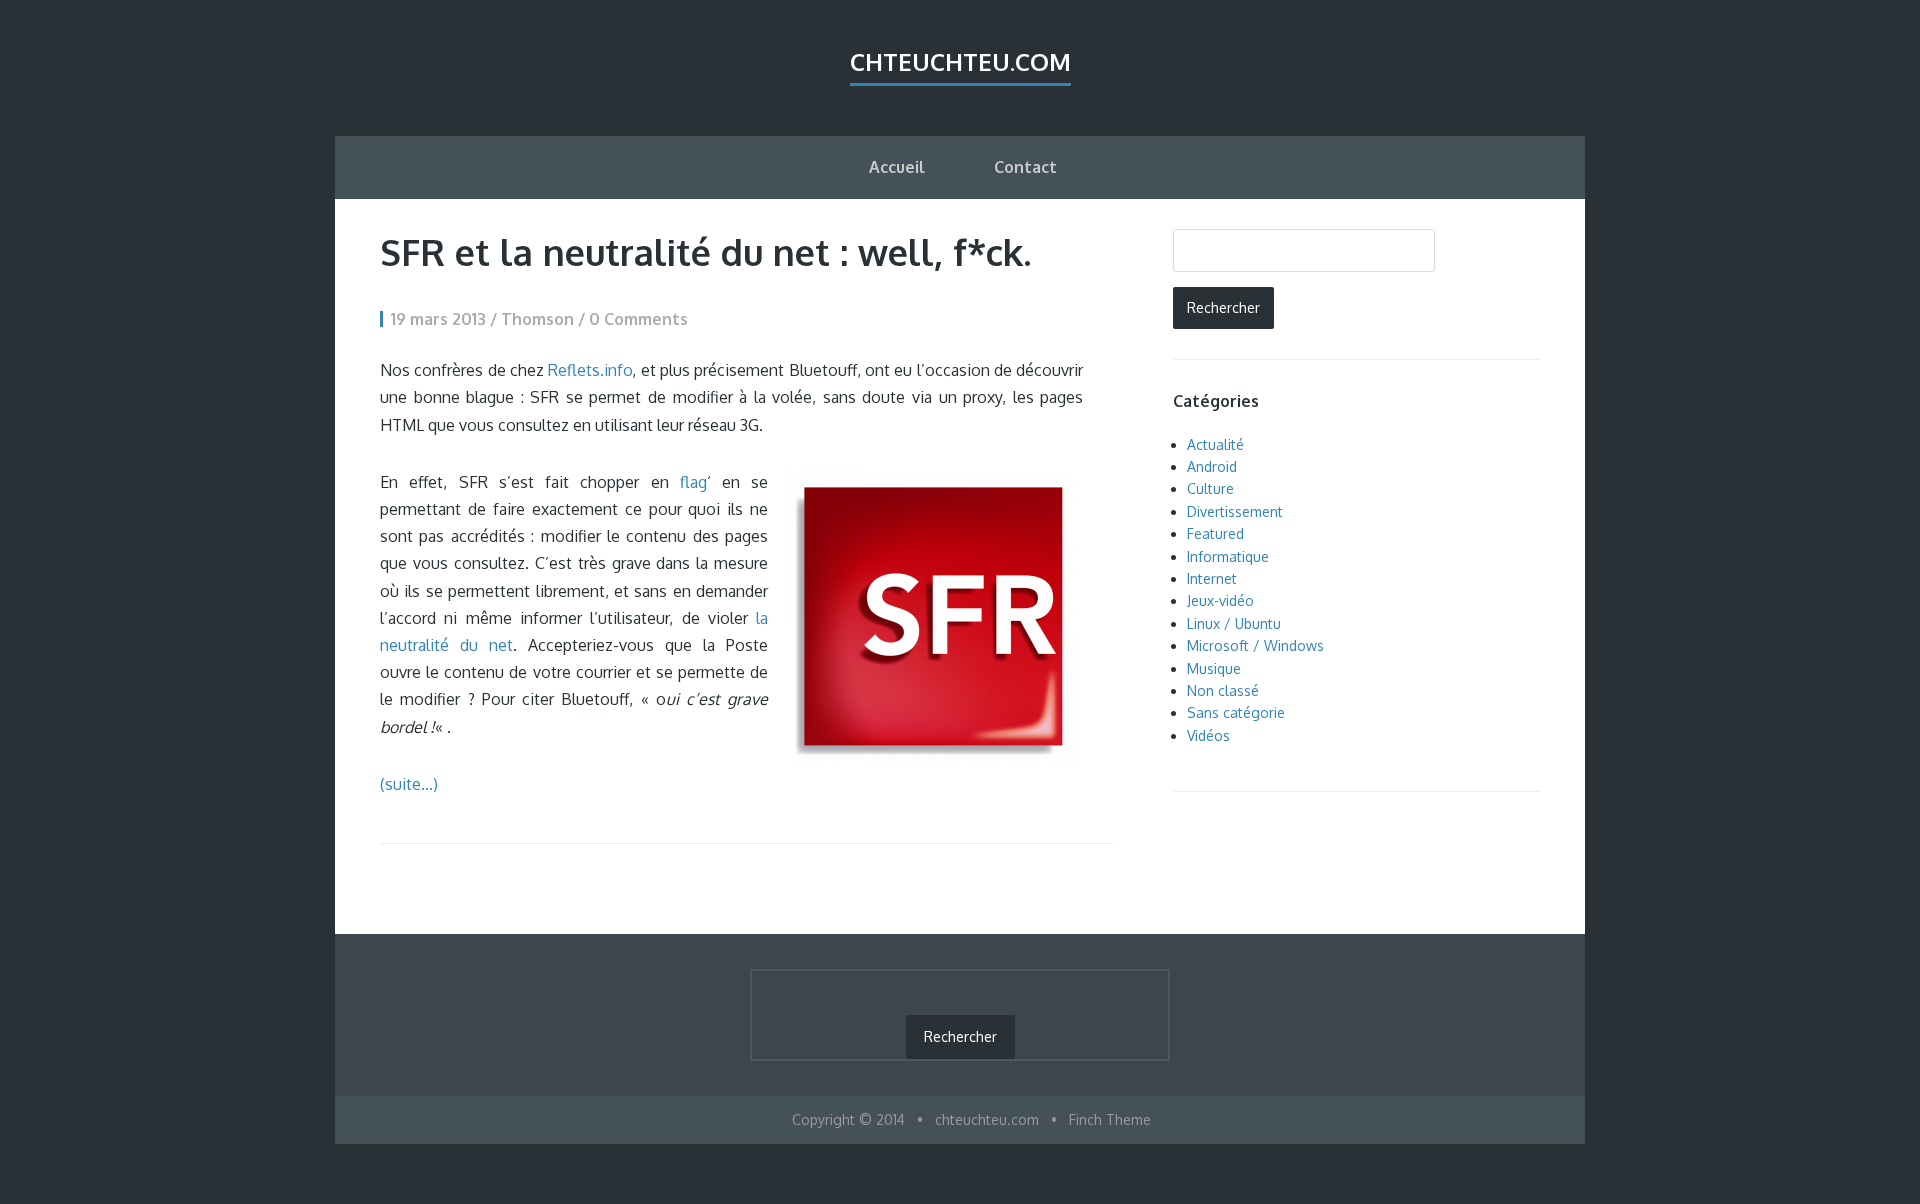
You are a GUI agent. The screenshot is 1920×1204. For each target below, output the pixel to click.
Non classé (1223, 690)
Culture (1210, 488)
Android (1212, 466)
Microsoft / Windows (1255, 645)
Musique (1214, 668)
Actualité (1215, 444)
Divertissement (1235, 511)
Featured (1215, 533)
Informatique (1228, 556)
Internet (1212, 578)
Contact (1025, 167)
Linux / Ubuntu (1234, 623)
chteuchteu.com (960, 61)
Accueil (897, 167)
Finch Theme (1110, 1119)
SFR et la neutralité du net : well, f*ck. (705, 251)
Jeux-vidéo (1220, 600)
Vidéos (1208, 735)
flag (693, 482)
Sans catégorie (1236, 712)
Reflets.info (590, 370)
